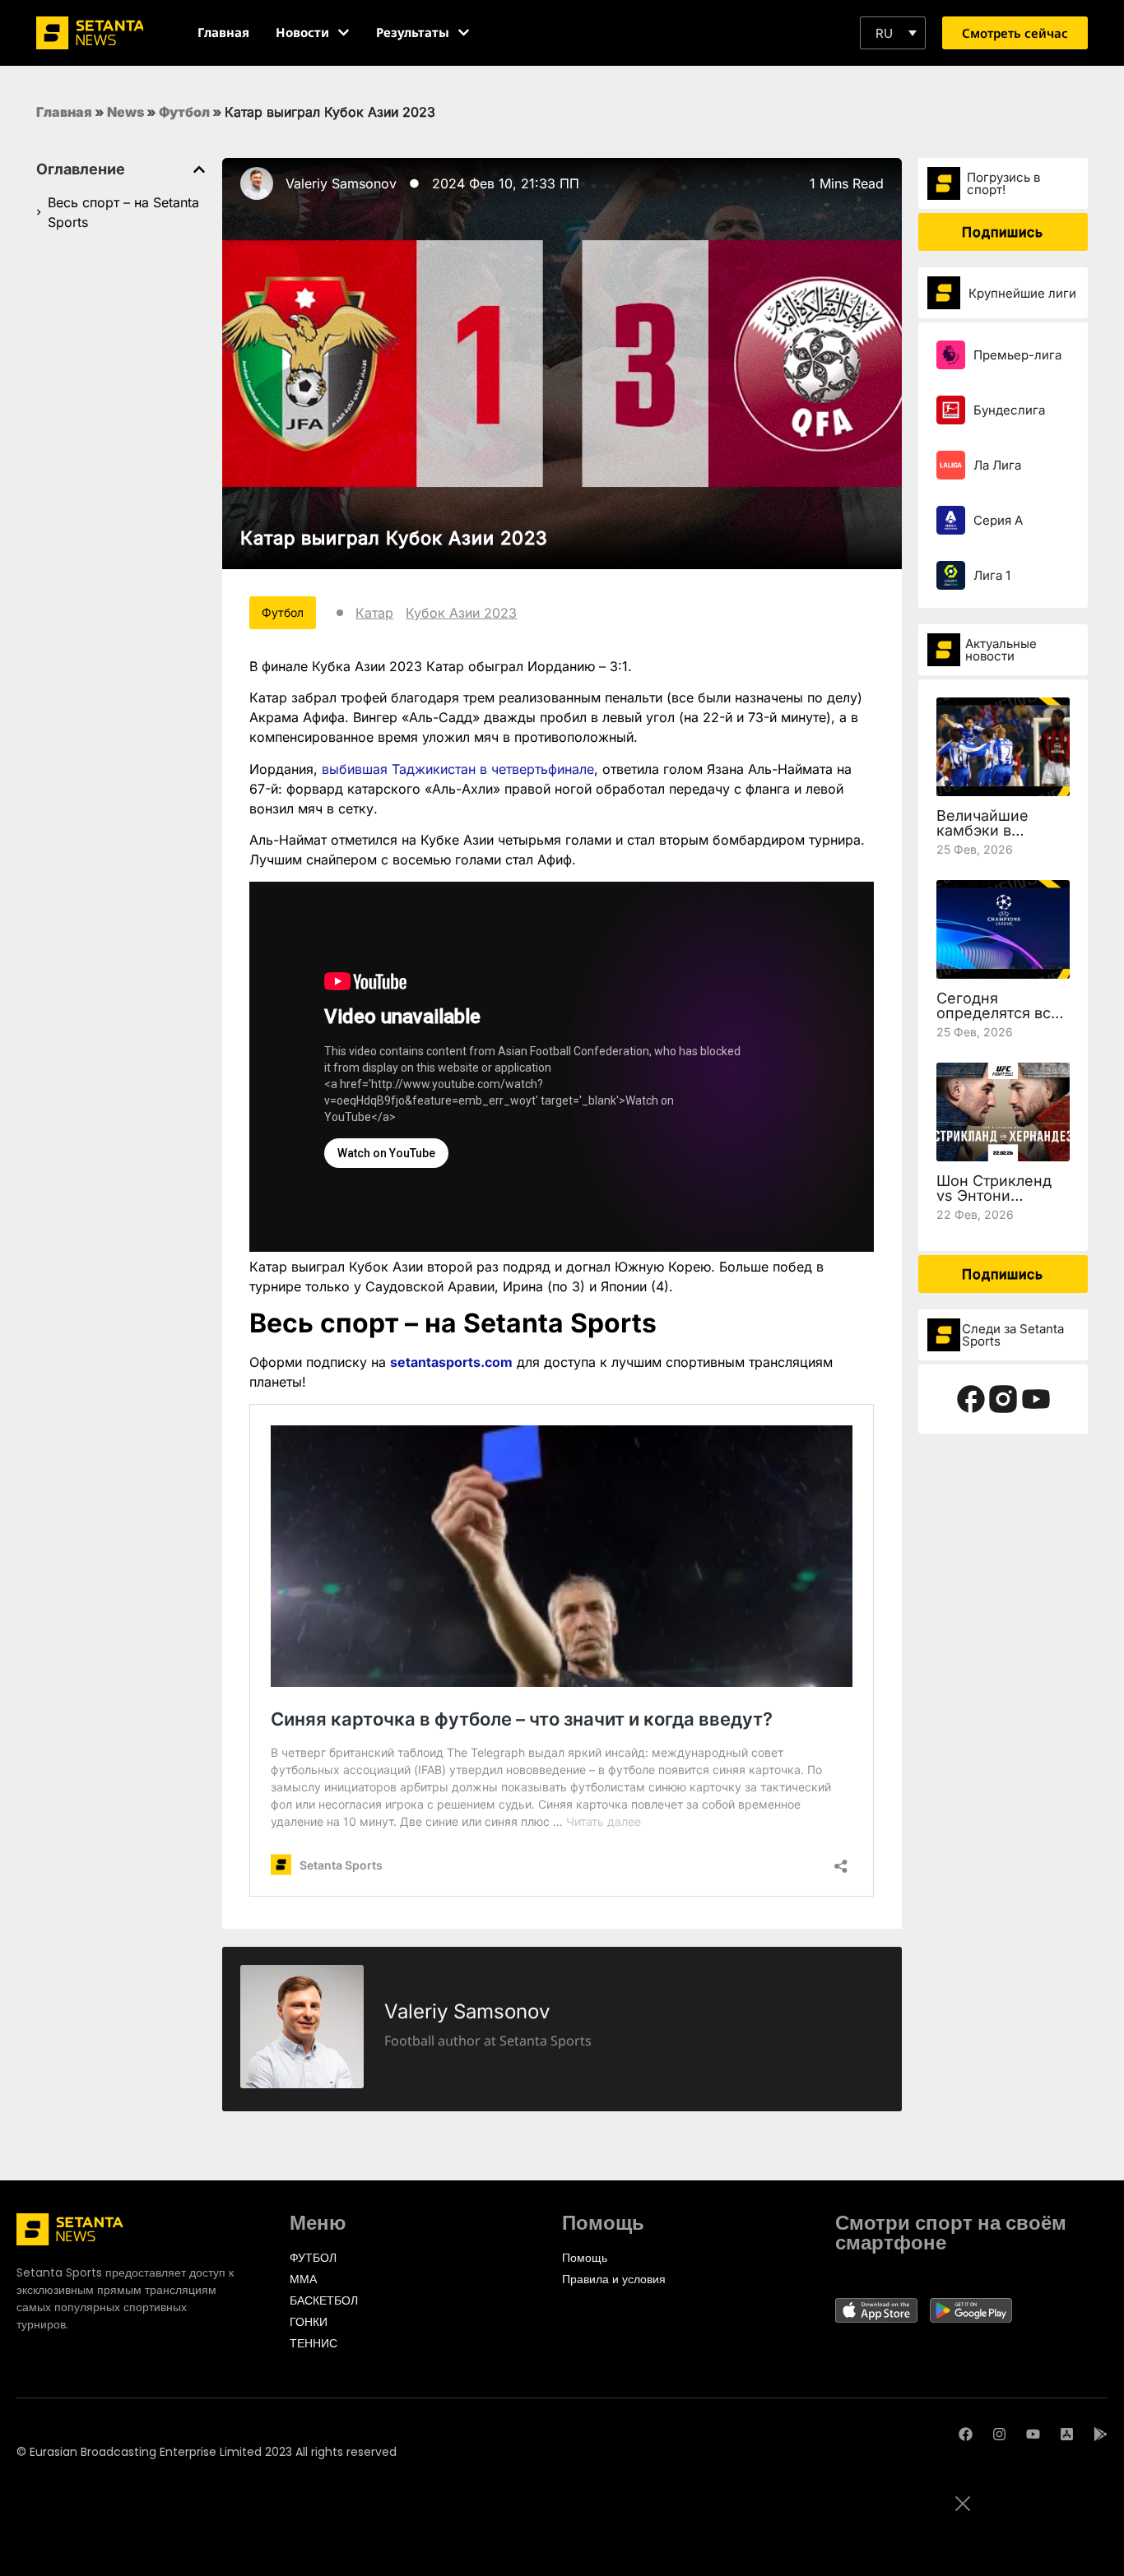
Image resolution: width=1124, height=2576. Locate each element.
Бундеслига (1009, 410)
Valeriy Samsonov (341, 183)
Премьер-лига (1017, 355)
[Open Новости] (344, 32)
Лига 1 (992, 575)
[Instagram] (999, 2434)
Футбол (184, 112)
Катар (374, 613)
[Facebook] (966, 2434)
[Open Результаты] (464, 32)
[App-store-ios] (1067, 2434)
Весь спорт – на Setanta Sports (123, 212)
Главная (64, 112)
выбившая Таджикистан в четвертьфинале (458, 769)
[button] (893, 33)
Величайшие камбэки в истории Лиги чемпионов (986, 838)
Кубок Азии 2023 (461, 613)
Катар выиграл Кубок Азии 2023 (394, 538)
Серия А (998, 520)
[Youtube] (1033, 2434)
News (125, 112)
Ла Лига (997, 465)
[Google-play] (1101, 2434)
